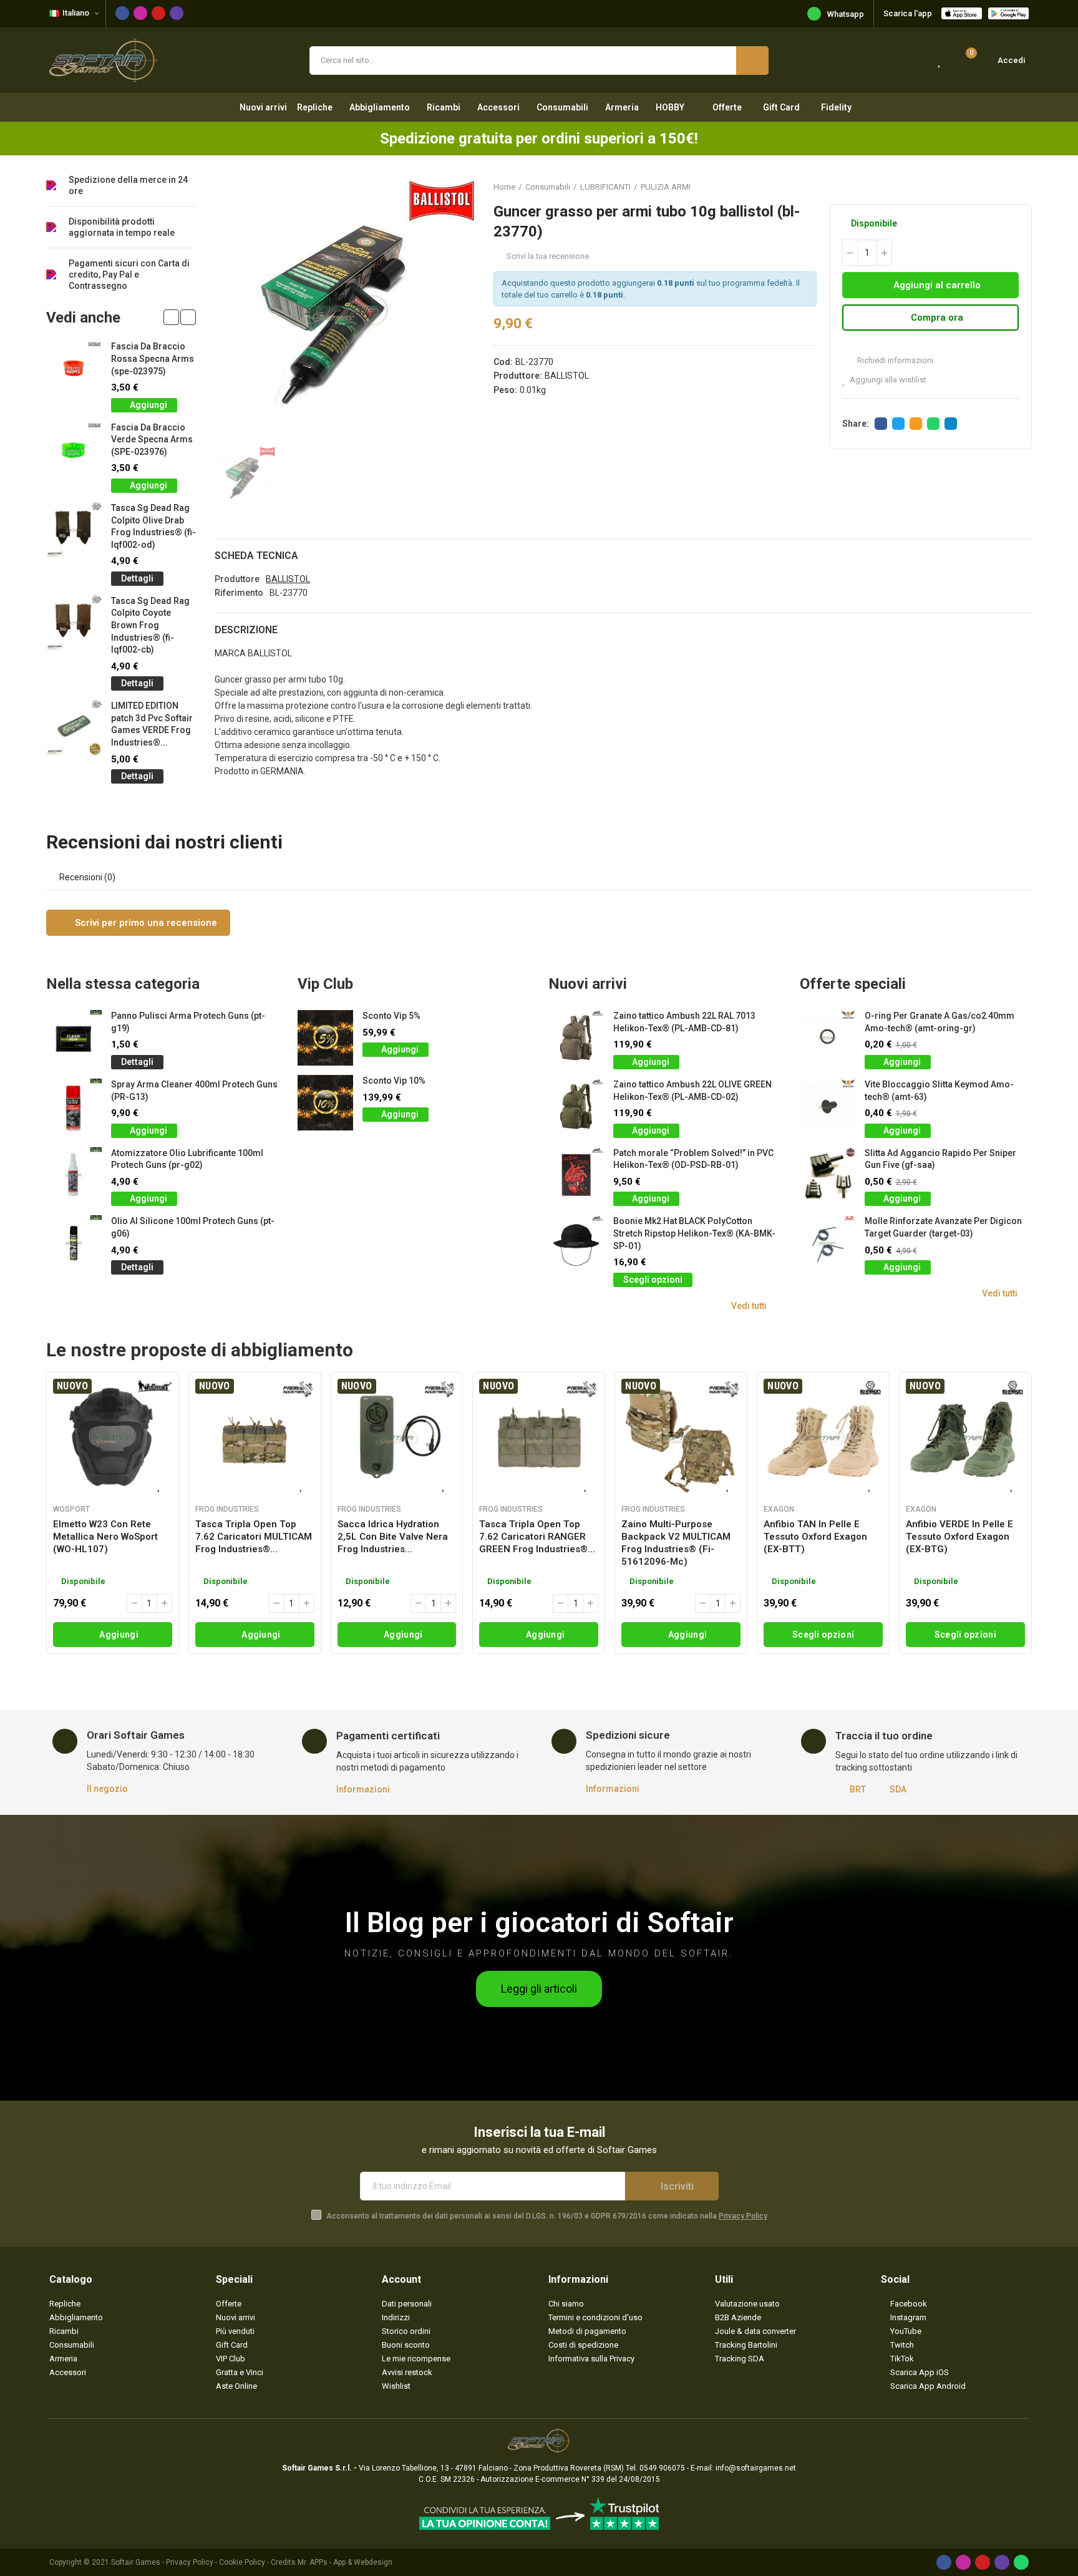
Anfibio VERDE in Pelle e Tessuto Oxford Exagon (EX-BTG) (959, 1537)
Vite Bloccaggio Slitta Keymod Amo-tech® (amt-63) (939, 1091)
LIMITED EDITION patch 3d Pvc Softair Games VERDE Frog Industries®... (152, 724)
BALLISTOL (567, 376)
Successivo (1022, 187)
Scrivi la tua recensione (548, 256)
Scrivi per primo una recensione (145, 923)
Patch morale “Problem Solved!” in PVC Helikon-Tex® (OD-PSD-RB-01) (693, 1159)
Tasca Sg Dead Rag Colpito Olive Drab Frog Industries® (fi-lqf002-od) (153, 526)
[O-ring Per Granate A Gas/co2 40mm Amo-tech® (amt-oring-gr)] (828, 1038)
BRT (858, 1789)
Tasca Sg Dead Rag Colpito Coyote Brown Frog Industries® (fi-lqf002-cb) (150, 625)
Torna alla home (1007, 187)
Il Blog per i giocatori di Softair (539, 1922)
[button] (171, 317)
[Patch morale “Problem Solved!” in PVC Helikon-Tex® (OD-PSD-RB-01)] (576, 1175)
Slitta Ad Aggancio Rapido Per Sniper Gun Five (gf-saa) (940, 1159)
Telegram (951, 424)
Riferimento (239, 593)
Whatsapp (846, 14)
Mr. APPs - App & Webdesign (345, 2562)
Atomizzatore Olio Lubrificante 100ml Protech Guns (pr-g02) (187, 1159)
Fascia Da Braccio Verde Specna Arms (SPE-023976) (152, 440)
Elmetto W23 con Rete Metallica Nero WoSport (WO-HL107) (105, 1537)
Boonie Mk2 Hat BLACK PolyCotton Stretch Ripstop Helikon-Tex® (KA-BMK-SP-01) (694, 1233)
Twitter (898, 424)
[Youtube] (158, 13)
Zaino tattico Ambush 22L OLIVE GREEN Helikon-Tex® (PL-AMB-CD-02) (692, 1091)
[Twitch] (177, 13)
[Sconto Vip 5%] (325, 1038)
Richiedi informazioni (894, 360)
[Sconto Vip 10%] (325, 1103)
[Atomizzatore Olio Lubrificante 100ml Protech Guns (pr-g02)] (74, 1175)
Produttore (237, 579)
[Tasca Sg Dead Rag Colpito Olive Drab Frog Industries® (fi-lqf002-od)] (74, 530)
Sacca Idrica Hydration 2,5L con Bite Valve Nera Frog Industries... (393, 1537)
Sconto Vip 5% (391, 1016)
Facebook (881, 424)
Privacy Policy (743, 2216)
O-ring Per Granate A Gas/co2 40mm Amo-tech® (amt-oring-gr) (940, 1022)
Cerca (752, 61)
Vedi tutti (749, 1306)
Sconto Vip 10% (394, 1081)
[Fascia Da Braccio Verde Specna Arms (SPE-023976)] (74, 450)
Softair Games (136, 2562)
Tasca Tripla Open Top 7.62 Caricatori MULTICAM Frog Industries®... (254, 1537)
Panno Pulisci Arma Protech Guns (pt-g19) (188, 1022)
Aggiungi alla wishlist (888, 380)
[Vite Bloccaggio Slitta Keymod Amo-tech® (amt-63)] (828, 1106)
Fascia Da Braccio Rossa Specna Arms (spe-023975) (153, 358)
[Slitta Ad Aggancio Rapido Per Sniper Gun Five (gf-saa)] (828, 1175)
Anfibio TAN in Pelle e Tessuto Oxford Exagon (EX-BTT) (815, 1537)
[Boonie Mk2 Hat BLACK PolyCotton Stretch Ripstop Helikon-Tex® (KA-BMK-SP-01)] (576, 1243)
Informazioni (363, 1789)
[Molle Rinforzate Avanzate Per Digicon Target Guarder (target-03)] (828, 1243)
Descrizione (246, 630)
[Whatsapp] (1021, 2562)
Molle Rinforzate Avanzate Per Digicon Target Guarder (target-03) (943, 1227)
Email (916, 424)
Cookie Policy (242, 2562)
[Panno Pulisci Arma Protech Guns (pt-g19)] (74, 1038)
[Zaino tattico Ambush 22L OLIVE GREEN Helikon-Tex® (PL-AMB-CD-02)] (576, 1106)
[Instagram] (140, 13)
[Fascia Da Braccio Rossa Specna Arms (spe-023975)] (74, 368)
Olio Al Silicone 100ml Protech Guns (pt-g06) (193, 1227)
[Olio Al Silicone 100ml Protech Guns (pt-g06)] (74, 1243)
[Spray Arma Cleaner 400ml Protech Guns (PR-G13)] (74, 1106)
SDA (898, 1789)
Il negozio (107, 1789)
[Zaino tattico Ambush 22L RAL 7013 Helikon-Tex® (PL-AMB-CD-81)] (576, 1038)
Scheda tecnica (256, 556)
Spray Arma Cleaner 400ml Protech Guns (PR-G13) (194, 1091)
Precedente (991, 187)
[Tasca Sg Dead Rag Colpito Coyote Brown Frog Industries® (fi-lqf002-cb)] (74, 623)
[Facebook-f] (122, 13)
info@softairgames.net (756, 2468)
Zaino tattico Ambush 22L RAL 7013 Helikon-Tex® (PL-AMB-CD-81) (684, 1022)
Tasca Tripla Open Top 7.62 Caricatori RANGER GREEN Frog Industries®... (537, 1537)
